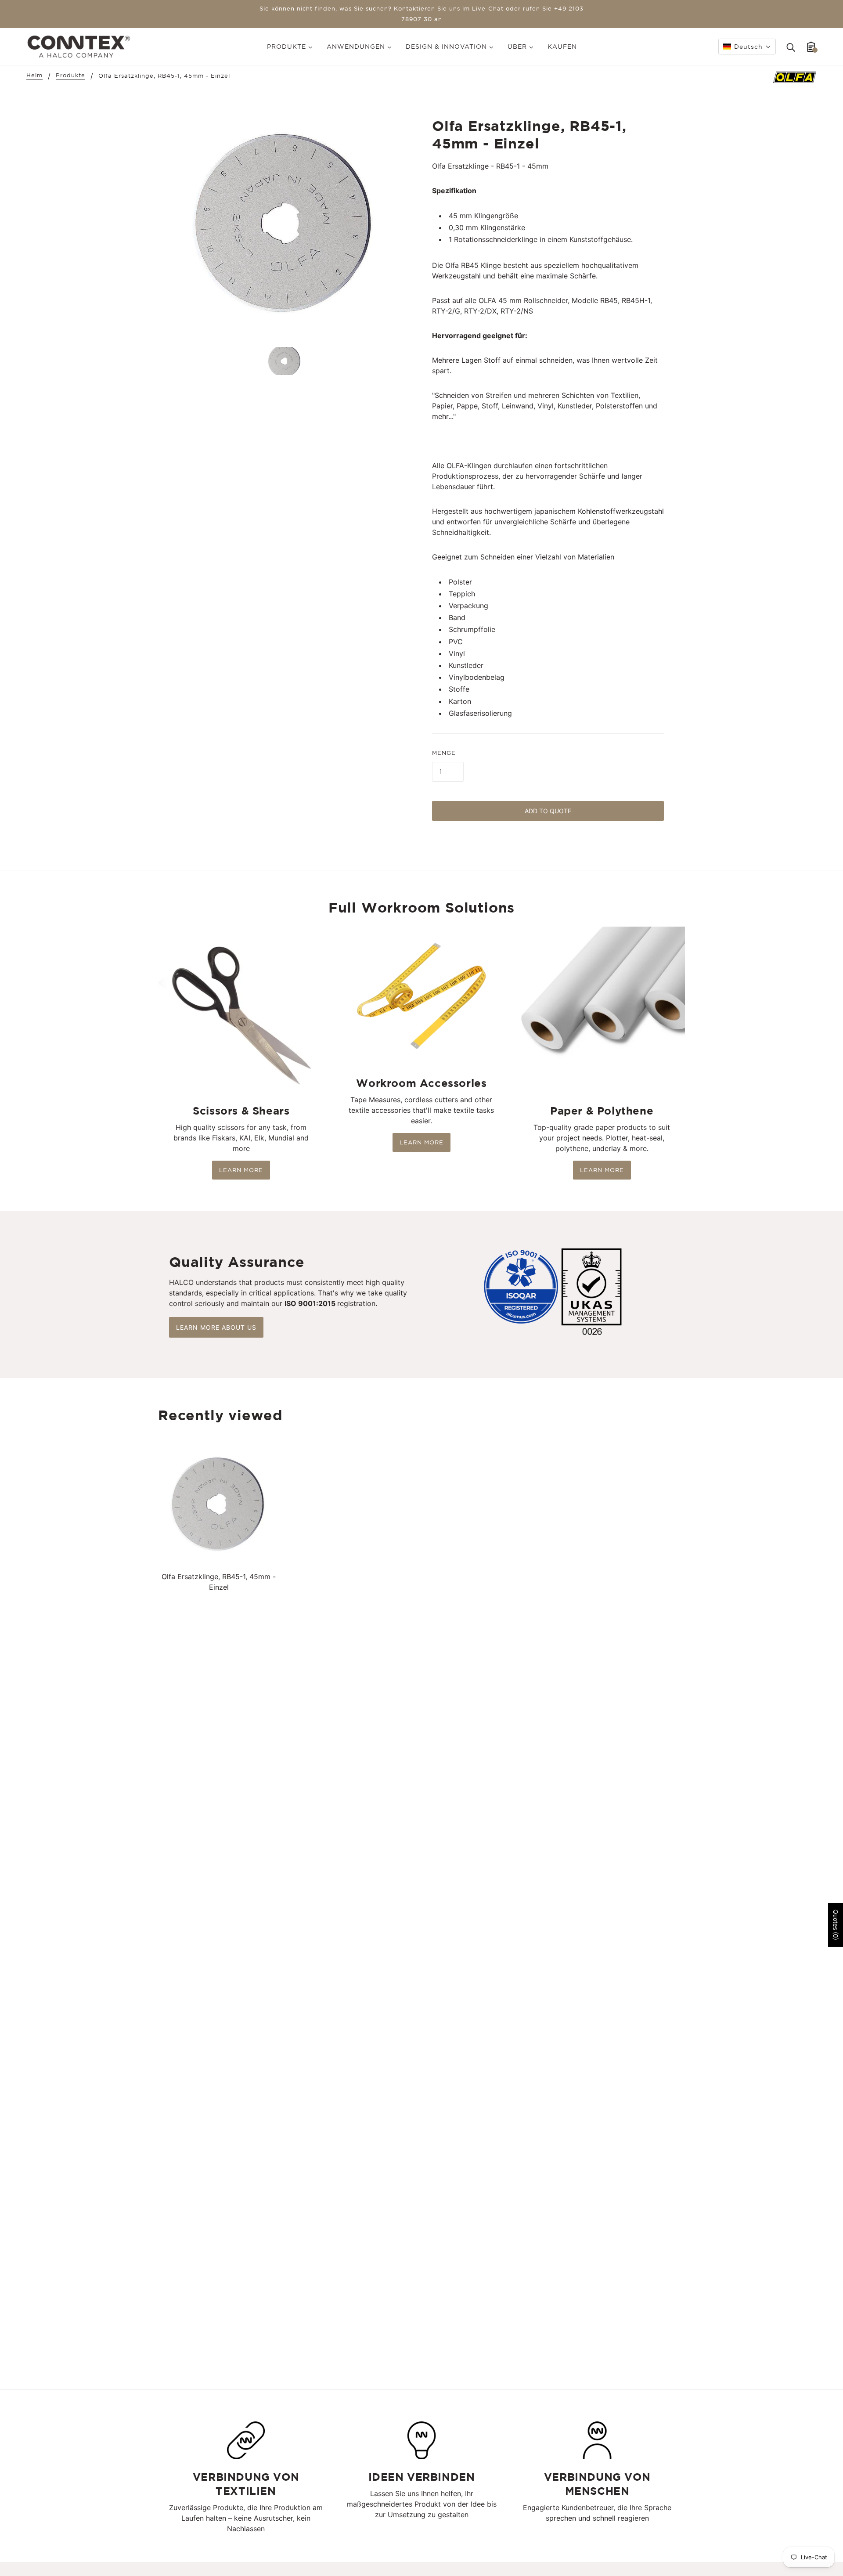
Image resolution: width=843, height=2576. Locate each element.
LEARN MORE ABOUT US (216, 1327)
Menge (444, 753)
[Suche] (791, 47)
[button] (747, 47)
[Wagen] (811, 47)
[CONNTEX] (79, 46)
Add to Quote (548, 811)
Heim (34, 76)
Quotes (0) (836, 1925)
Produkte (70, 76)
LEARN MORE (241, 1170)
